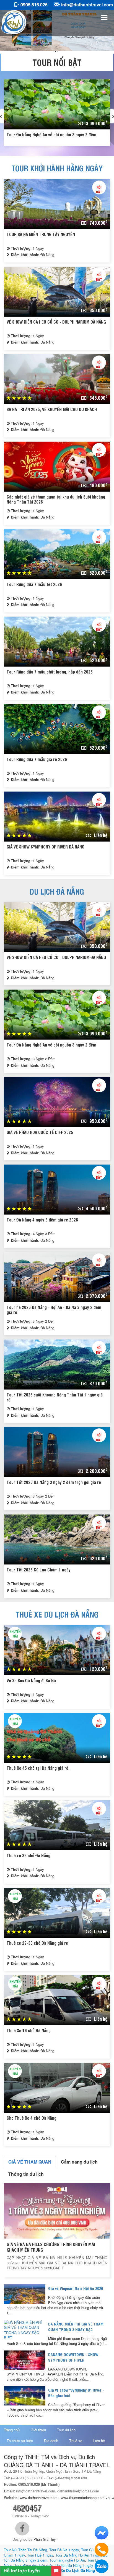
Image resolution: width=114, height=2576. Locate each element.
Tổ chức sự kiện (20, 2441)
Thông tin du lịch (26, 2174)
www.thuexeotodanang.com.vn (85, 2498)
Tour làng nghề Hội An (67, 2560)
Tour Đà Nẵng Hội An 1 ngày (78, 2555)
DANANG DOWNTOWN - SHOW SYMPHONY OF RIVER (73, 2357)
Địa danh (51, 2441)
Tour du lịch (66, 2430)
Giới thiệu (38, 2430)
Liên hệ (99, 2441)
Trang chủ (12, 2430)
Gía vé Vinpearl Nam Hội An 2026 (76, 2288)
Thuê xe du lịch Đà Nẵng (57, 1614)
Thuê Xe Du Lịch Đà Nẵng (73, 2570)
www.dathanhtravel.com (39, 2498)
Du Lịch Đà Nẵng (57, 891)
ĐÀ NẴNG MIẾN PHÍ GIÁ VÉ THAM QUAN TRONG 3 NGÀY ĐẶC (76, 2326)
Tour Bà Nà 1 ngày (64, 2550)
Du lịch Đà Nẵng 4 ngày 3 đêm (80, 2565)
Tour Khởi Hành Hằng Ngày (57, 168)
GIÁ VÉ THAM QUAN (30, 2162)
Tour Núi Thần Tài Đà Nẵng (25, 2550)
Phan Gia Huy (45, 2539)
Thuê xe (76, 2441)
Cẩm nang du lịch (79, 2162)
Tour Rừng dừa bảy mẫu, (34, 2565)
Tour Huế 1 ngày (40, 2555)
